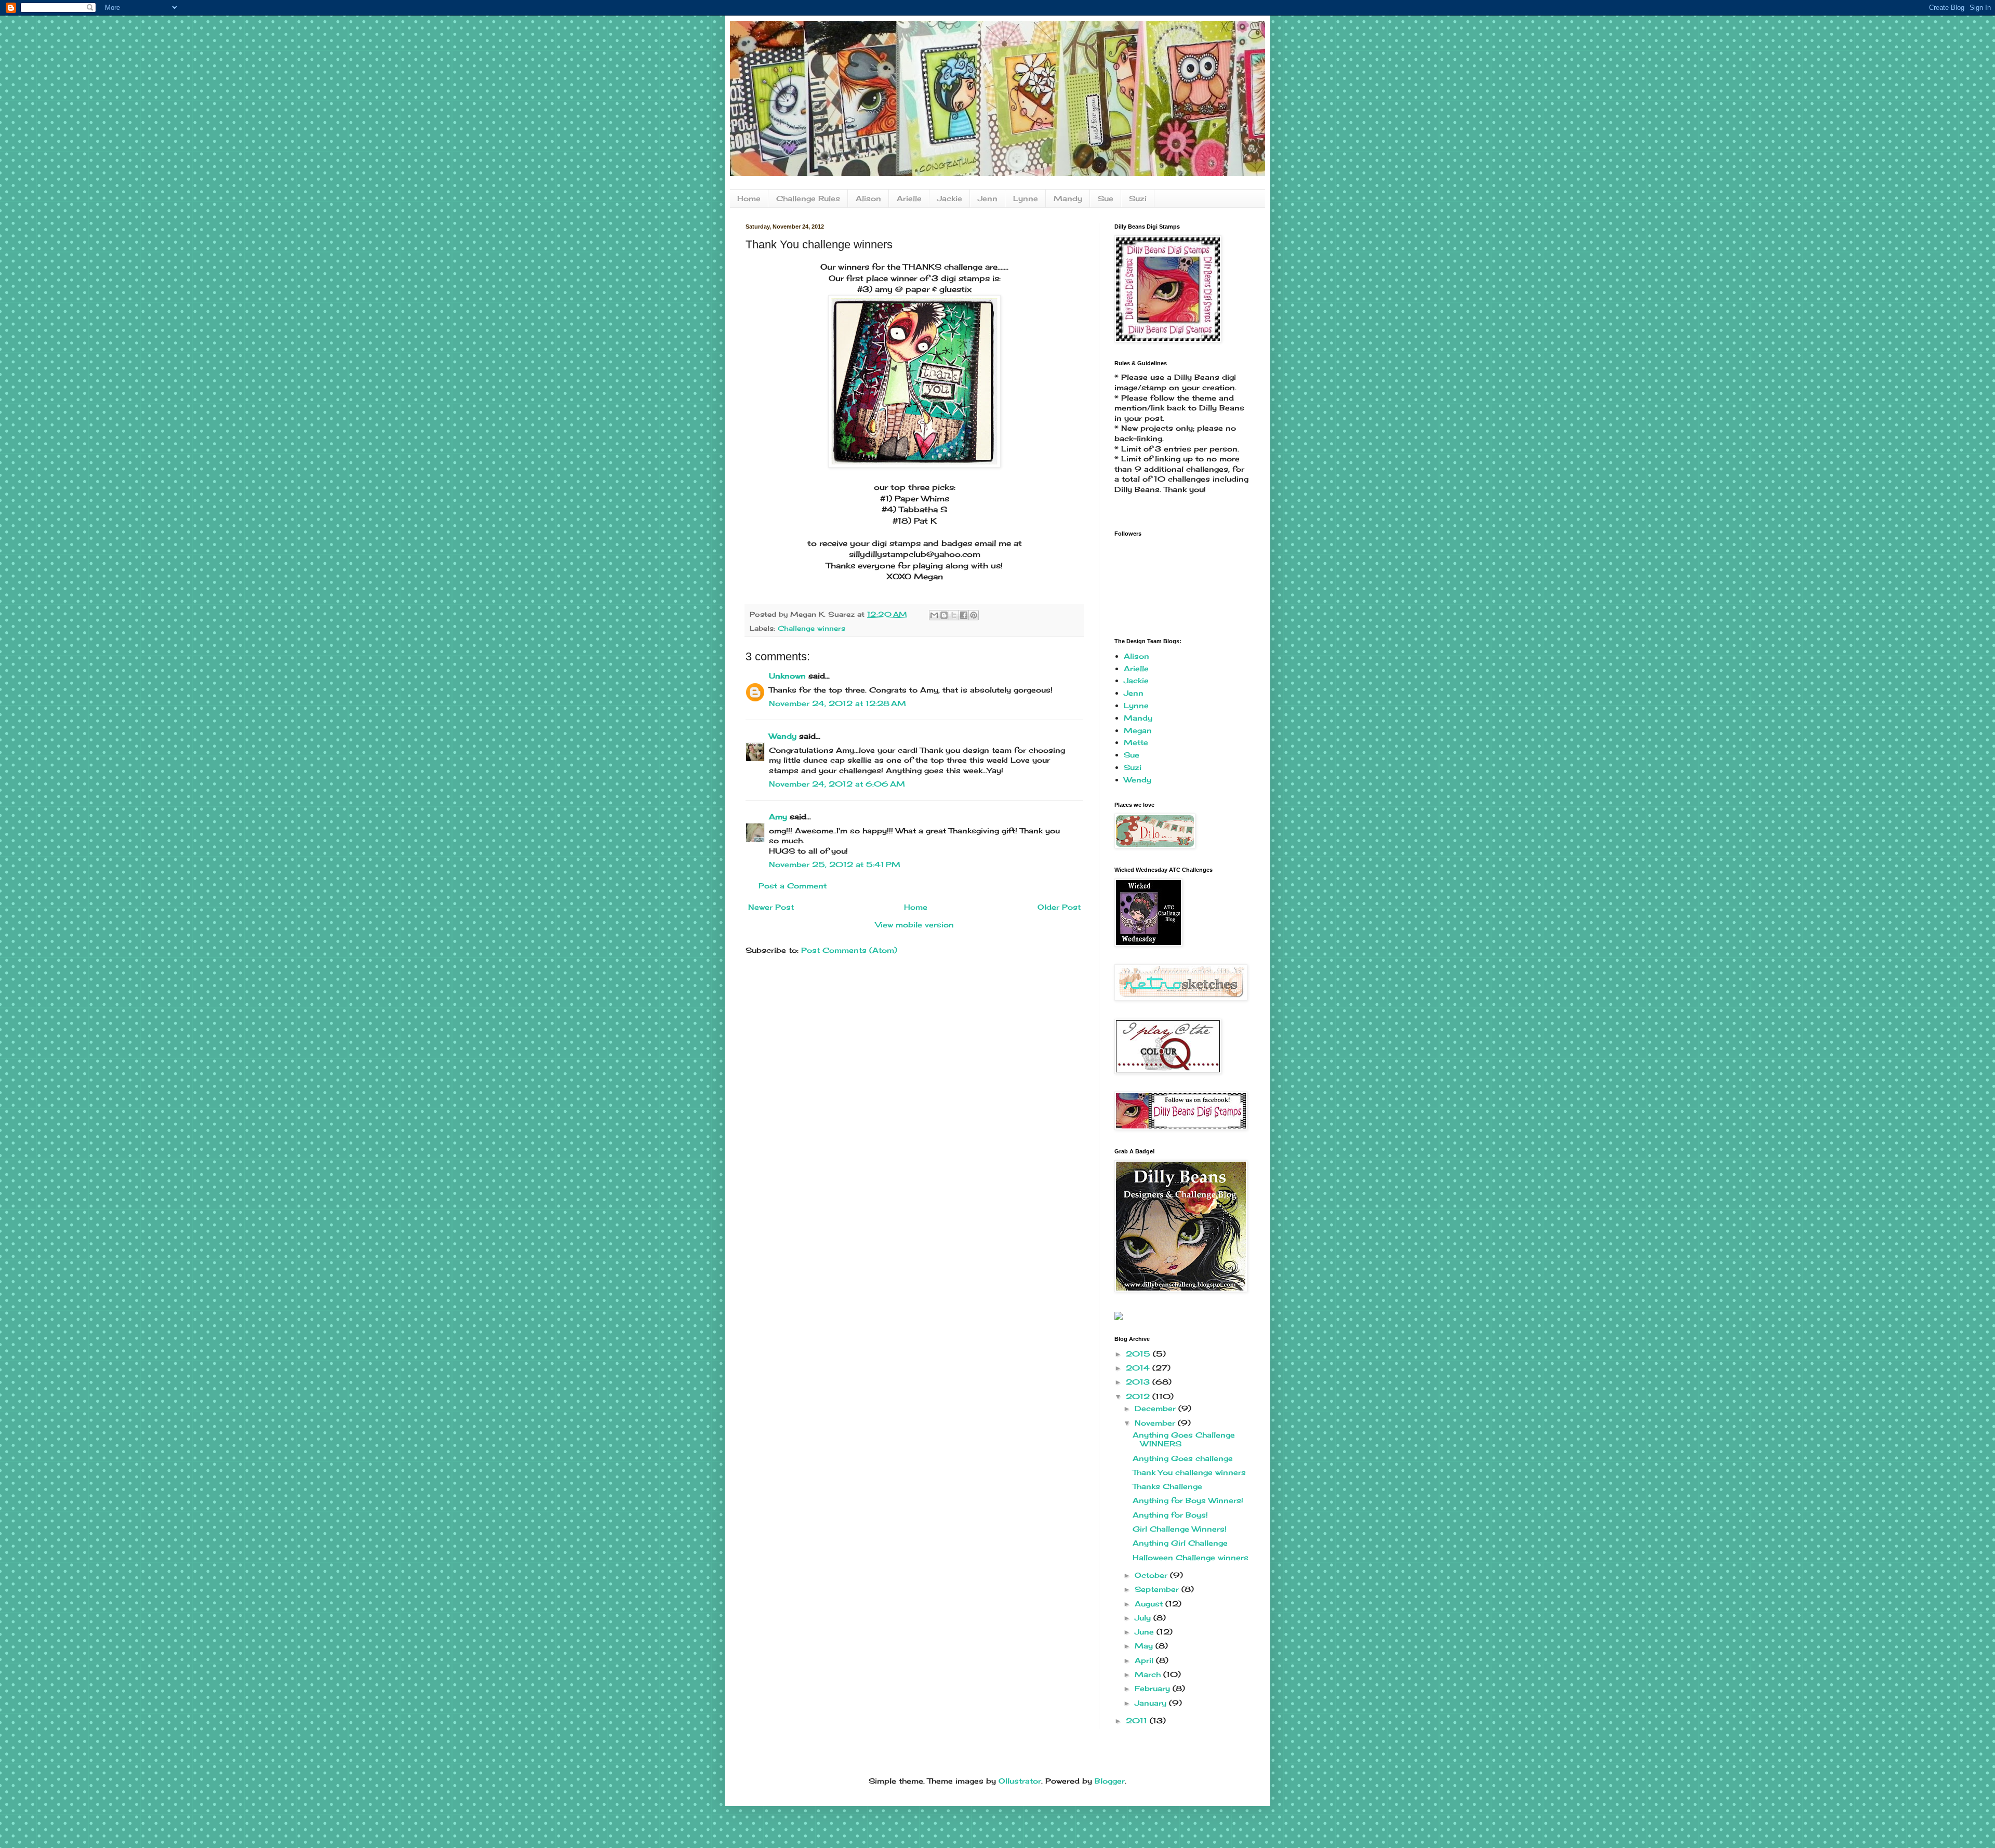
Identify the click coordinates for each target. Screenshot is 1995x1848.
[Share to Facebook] (964, 615)
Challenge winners (812, 628)
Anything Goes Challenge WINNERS (1184, 1439)
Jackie (950, 198)
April (1145, 1660)
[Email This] (934, 615)
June (1146, 1632)
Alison (868, 198)
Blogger (1110, 1781)
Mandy (1068, 198)
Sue (1106, 198)
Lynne (1026, 198)
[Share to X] (954, 615)
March (1149, 1674)
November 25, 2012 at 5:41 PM (835, 864)
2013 (1139, 1382)
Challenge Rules (808, 198)
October (1152, 1575)
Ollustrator (1020, 1781)
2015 (1139, 1354)
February (1154, 1688)
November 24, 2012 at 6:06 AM (837, 784)
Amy (778, 816)
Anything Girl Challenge (1180, 1543)
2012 (1139, 1396)
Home (749, 198)
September (1158, 1589)
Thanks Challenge (1167, 1486)
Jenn (988, 198)
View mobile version (915, 925)
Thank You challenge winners (1189, 1472)
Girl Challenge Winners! (1180, 1529)
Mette (1136, 742)
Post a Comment (793, 886)
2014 (1139, 1368)
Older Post (1059, 907)
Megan (1138, 730)
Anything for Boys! (1170, 1515)
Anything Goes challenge (1183, 1458)
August (1150, 1604)
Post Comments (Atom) (849, 950)
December (1156, 1408)
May (1145, 1646)
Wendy (783, 736)
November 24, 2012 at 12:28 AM (837, 703)
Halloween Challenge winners (1191, 1557)
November (1156, 1423)
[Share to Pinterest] (974, 615)
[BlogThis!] (944, 615)
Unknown (787, 676)
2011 (1138, 1720)
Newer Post (771, 907)
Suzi (1138, 198)
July (1144, 1618)
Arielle (909, 198)
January (1152, 1703)
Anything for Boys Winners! (1188, 1500)
